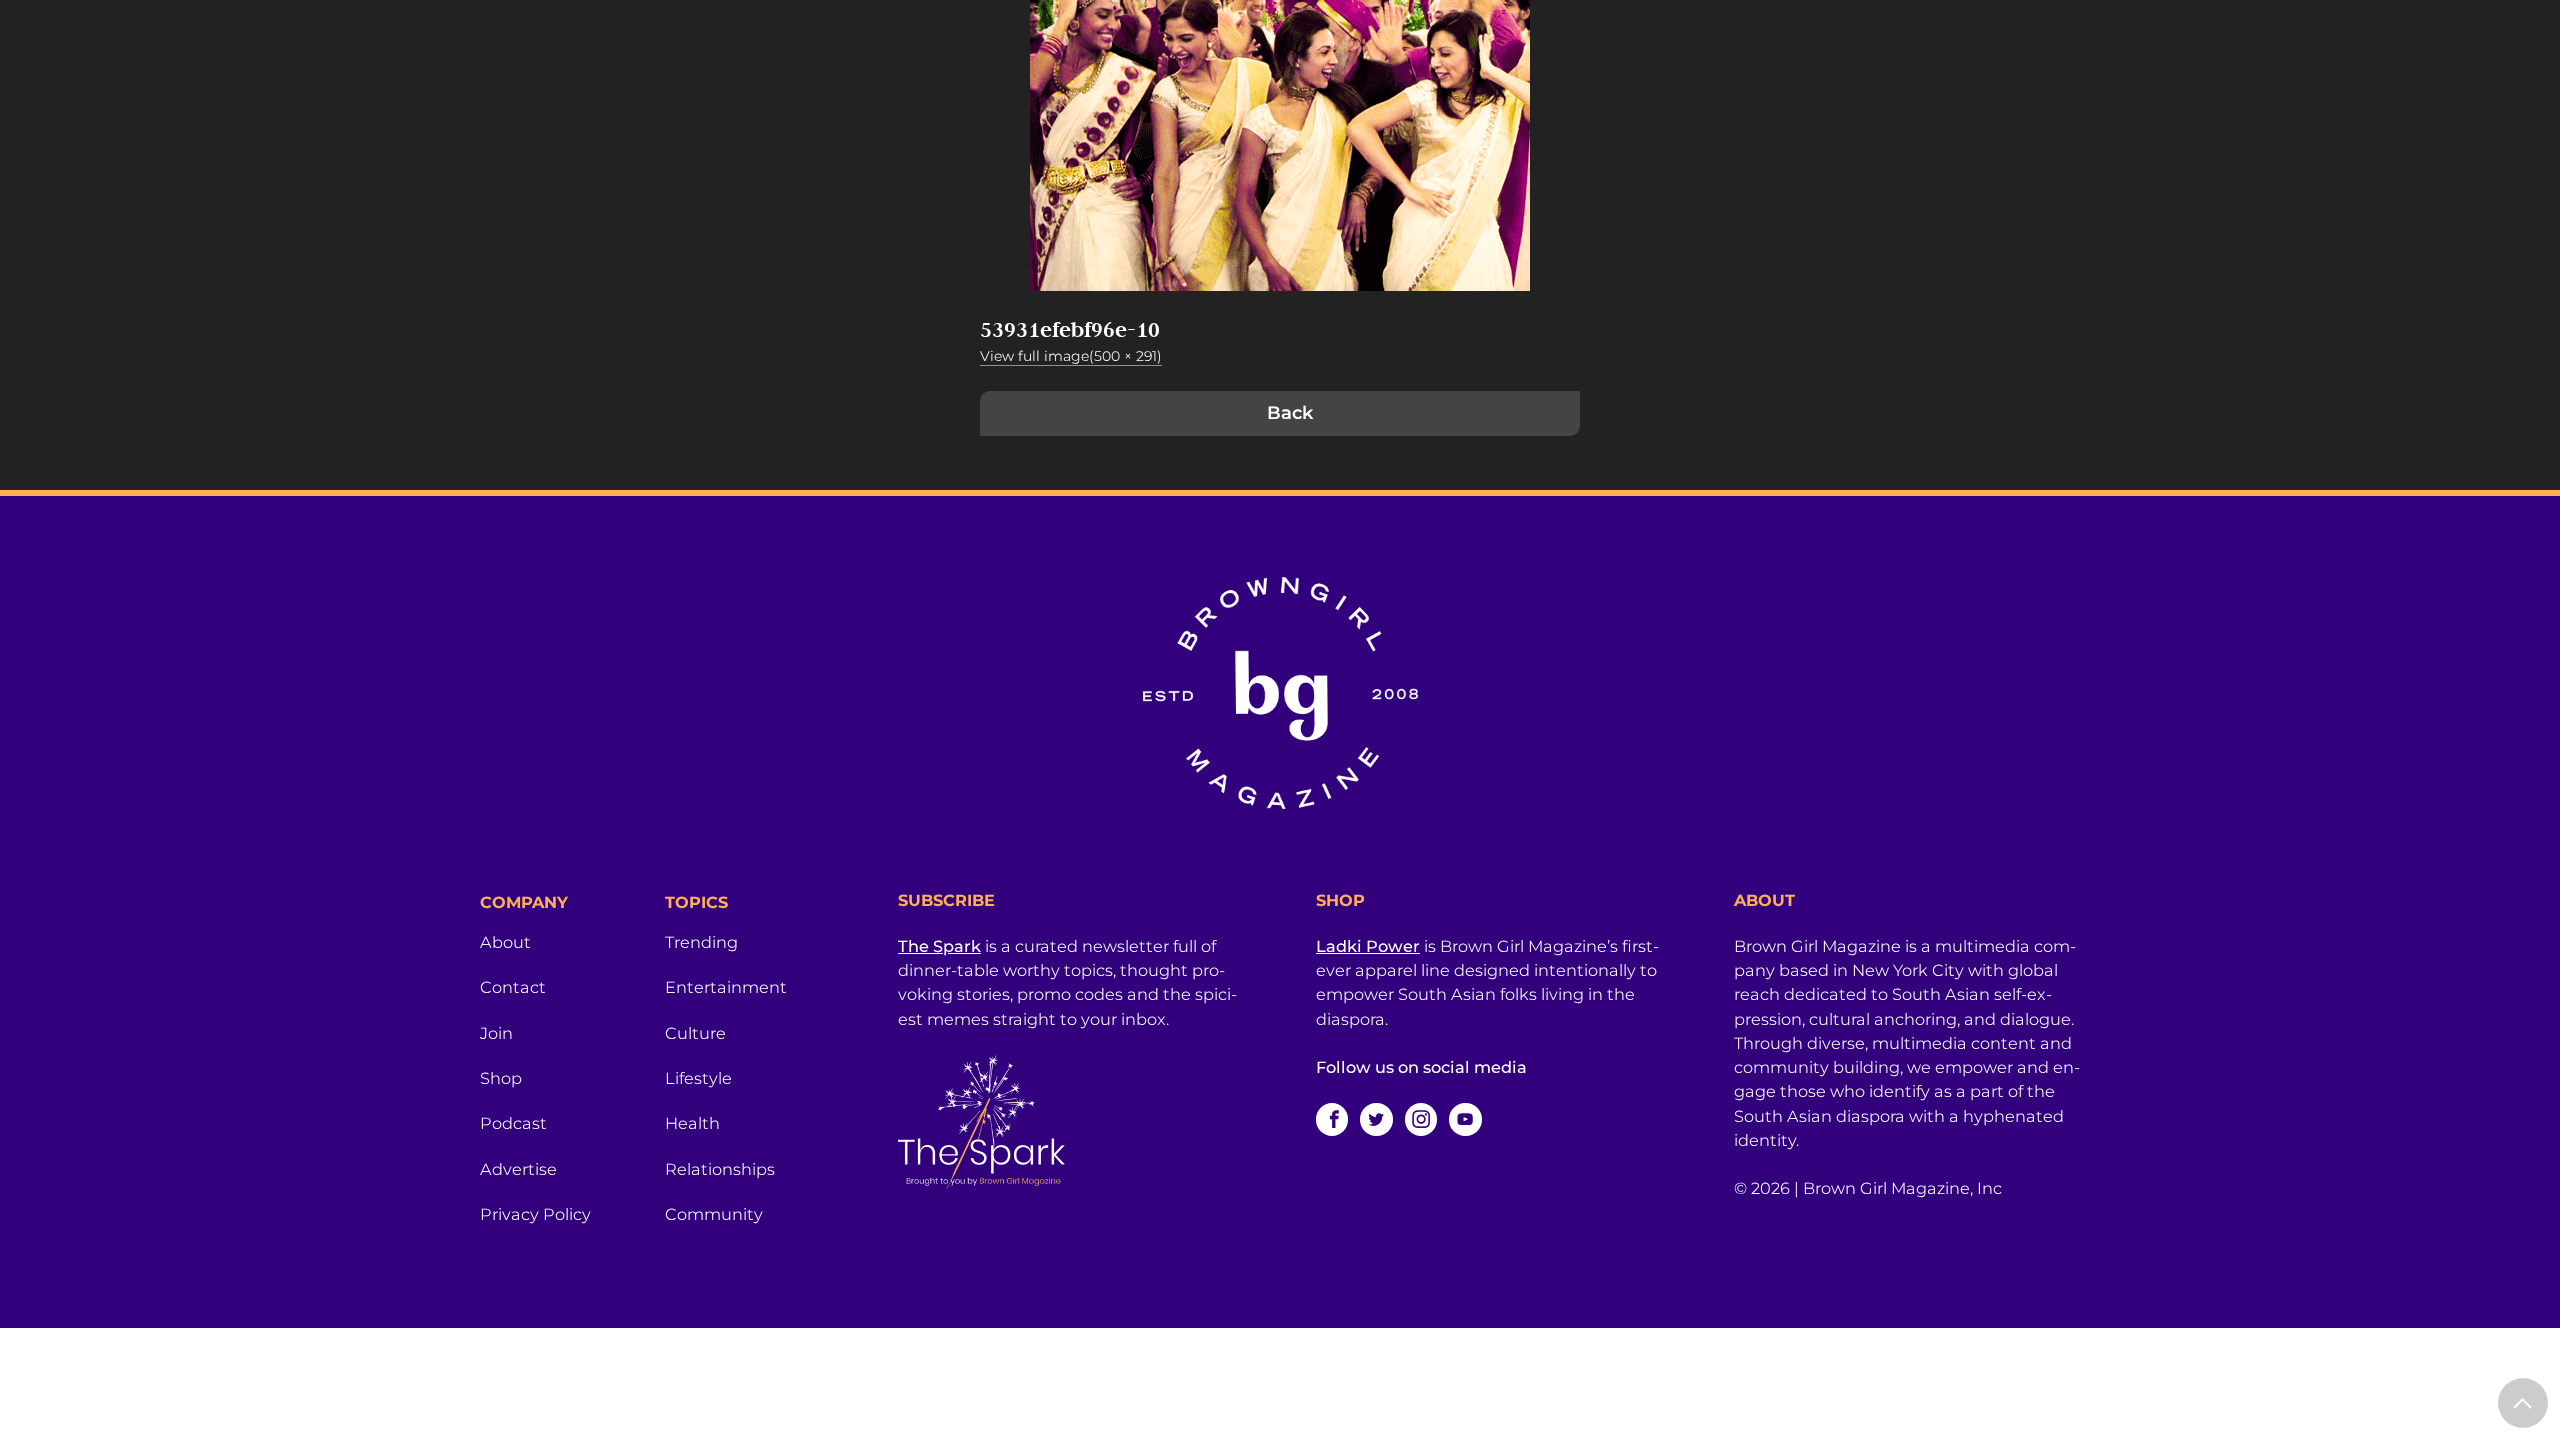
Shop (501, 1078)
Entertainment (726, 987)
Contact (513, 987)
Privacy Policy (535, 1214)
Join (496, 1033)
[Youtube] (1465, 1119)
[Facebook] (1332, 1119)
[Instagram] (1421, 1119)
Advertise (518, 1169)
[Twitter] (1376, 1119)
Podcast (513, 1123)
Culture (695, 1033)
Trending (701, 942)
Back (1290, 413)
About (505, 942)
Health (692, 1123)
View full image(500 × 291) (1071, 356)
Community (714, 1214)
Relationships (720, 1169)
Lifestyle (698, 1078)
